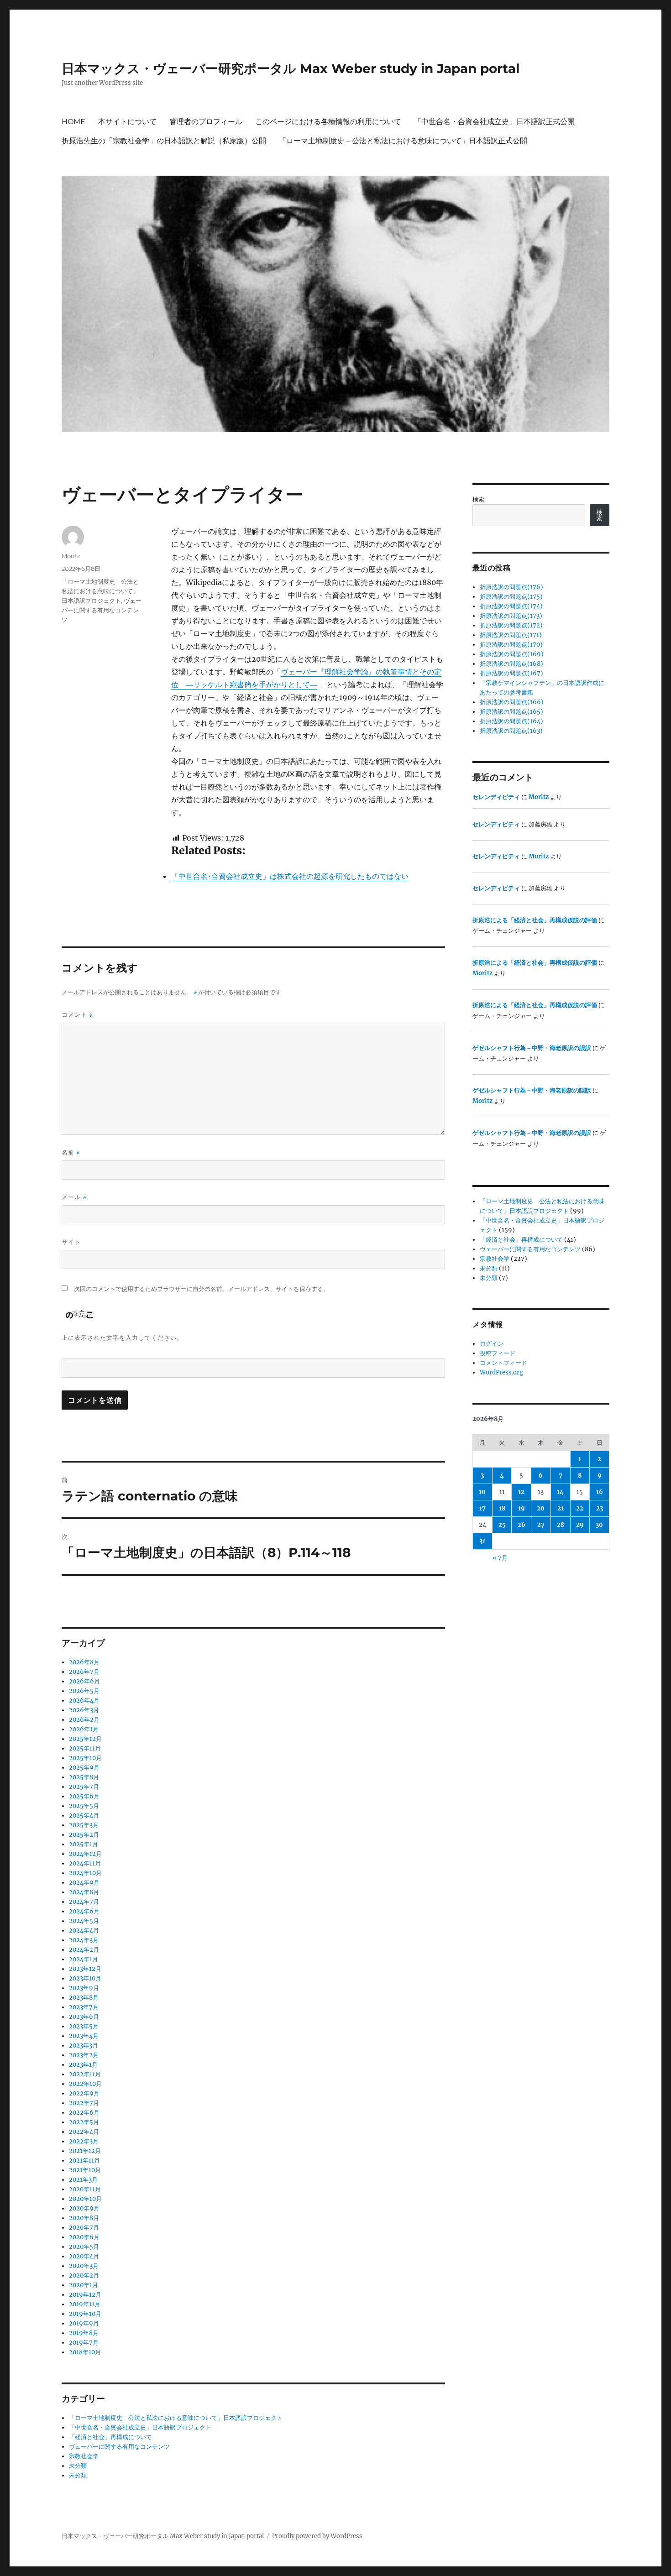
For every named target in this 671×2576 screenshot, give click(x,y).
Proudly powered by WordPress (317, 2536)
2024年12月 (85, 1854)
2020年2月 (84, 2276)
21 (561, 1508)
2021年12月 (85, 2151)
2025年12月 (85, 1739)
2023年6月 (84, 2017)
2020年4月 (84, 2256)
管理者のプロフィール (206, 122)
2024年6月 (84, 1911)
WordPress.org (501, 1372)
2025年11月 (85, 1748)
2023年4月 (84, 2036)
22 (580, 1508)
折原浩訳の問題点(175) (511, 597)
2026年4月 (84, 1701)
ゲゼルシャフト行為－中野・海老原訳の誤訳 (532, 1048)
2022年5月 (84, 2122)
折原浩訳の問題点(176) (511, 587)
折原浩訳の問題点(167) (511, 673)
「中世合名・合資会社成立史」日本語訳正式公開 (494, 122)
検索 (478, 499)
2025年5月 (84, 1806)
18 (502, 1508)
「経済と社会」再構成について (110, 2437)
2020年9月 (84, 2208)
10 (482, 1492)
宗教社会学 (84, 2456)
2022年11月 (85, 2074)
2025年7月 (84, 1787)
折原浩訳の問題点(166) (512, 702)
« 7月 (500, 1558)
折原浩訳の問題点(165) (511, 712)
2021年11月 (84, 2161)
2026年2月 (84, 1720)
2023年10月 (85, 1978)
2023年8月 (84, 1998)
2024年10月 (85, 1873)
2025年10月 (85, 1758)
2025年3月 (84, 1825)
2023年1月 (83, 2065)
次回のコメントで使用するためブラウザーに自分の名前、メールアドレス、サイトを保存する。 (202, 1289)
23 (600, 1508)
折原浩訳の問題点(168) (511, 664)
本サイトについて (127, 122)
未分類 (78, 2466)
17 (482, 1508)
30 (599, 1525)
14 (560, 1492)
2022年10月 (85, 2084)
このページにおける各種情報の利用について (328, 122)
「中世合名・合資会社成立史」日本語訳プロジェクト (140, 2427)
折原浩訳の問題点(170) (511, 645)
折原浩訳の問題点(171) (511, 635)
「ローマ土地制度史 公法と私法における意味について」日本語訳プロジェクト (100, 591)
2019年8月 (84, 2333)
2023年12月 (85, 1969)
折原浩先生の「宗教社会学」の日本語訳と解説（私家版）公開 (164, 141)
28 (561, 1525)
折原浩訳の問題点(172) (511, 625)
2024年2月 (84, 1950)
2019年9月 (84, 2323)
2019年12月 (85, 2295)
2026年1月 (84, 1729)
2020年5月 (84, 2247)
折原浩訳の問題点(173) (511, 616)
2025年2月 (84, 1835)
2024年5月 (84, 1921)
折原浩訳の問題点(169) (512, 654)
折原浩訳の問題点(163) (511, 731)
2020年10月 (85, 2199)
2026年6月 (84, 1681)
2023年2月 (84, 2055)
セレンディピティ (496, 797)
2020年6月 (84, 2237)
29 (580, 1525)
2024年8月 (84, 1892)
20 (541, 1508)
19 (522, 1508)
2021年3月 (83, 2180)
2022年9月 (84, 2093)
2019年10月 (85, 2314)
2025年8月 (84, 1777)
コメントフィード (503, 1363)
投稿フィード (498, 1353)
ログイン (492, 1344)
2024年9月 (84, 1883)
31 (482, 1541)
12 (521, 1492)
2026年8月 (84, 1662)
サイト (71, 1242)
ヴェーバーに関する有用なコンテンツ (102, 610)
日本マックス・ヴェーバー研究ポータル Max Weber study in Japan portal (291, 68)
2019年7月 (84, 2343)
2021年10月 (85, 2170)
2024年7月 (84, 1902)
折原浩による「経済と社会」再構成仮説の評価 (535, 920)
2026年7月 (84, 1672)
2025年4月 (84, 1816)
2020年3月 (84, 2266)
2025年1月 (84, 1844)
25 (502, 1525)
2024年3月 (84, 1940)
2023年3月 (84, 2046)
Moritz (71, 556)
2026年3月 (84, 1710)
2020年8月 (84, 2218)
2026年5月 (84, 1691)
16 (600, 1492)
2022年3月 (84, 2141)
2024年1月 (84, 1959)
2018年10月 (85, 2352)
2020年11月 (85, 2189)
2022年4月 (84, 2132)
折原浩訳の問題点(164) (511, 721)
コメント (77, 1015)
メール (74, 1197)
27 (541, 1525)
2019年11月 (85, 2304)
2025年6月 (84, 1796)
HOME (73, 122)
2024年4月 (84, 1931)
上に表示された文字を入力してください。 (122, 1338)
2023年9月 (84, 1988)
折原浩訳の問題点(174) (511, 606)
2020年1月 (84, 2285)
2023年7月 (84, 2007)
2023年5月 (84, 2026)
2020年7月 (84, 2228)
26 (522, 1525)
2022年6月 (84, 2113)
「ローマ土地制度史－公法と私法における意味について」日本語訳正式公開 (403, 141)
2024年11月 (85, 1863)
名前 (71, 1152)
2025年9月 (84, 1768)
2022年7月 (84, 2103)
